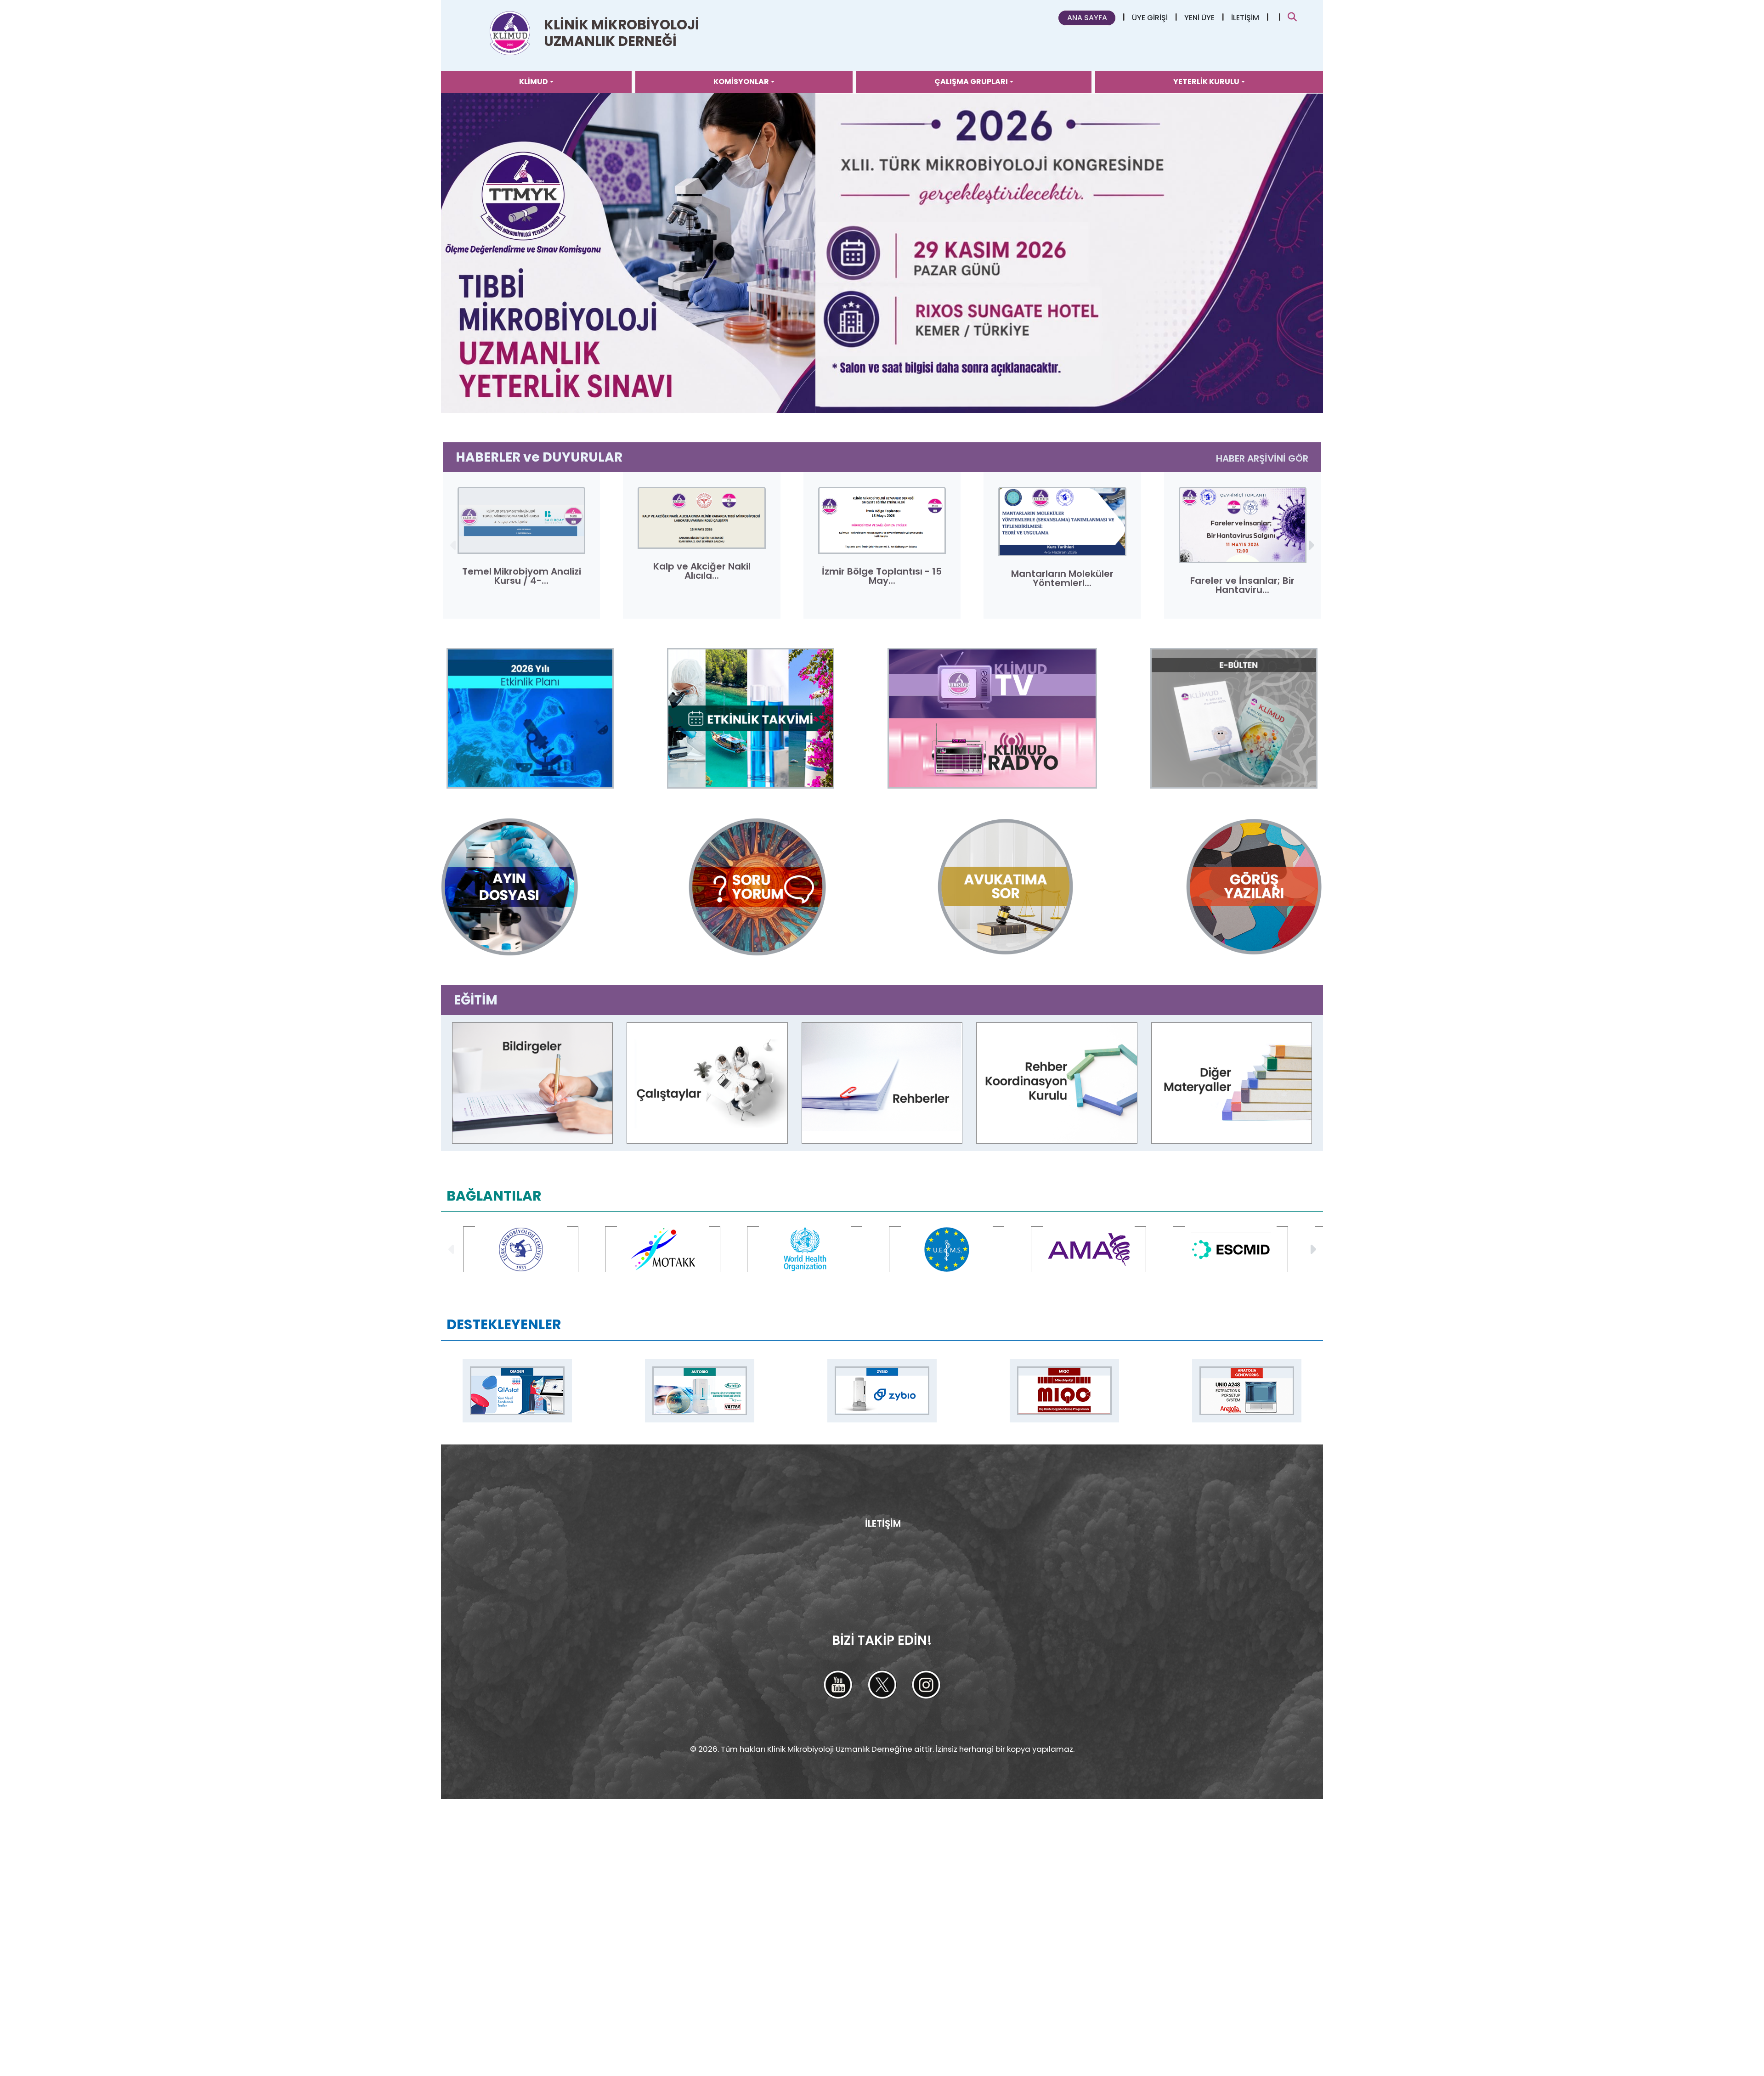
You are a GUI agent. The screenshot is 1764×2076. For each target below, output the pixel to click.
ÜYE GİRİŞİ (1150, 18)
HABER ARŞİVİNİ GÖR (1262, 458)
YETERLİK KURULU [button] (1206, 82)
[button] (1310, 545)
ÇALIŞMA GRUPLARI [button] (971, 82)
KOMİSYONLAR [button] (741, 82)
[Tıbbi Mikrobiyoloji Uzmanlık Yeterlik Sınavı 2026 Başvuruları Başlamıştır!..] (882, 253)
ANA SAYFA (1087, 18)
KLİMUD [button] (534, 82)
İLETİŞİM (1245, 18)
